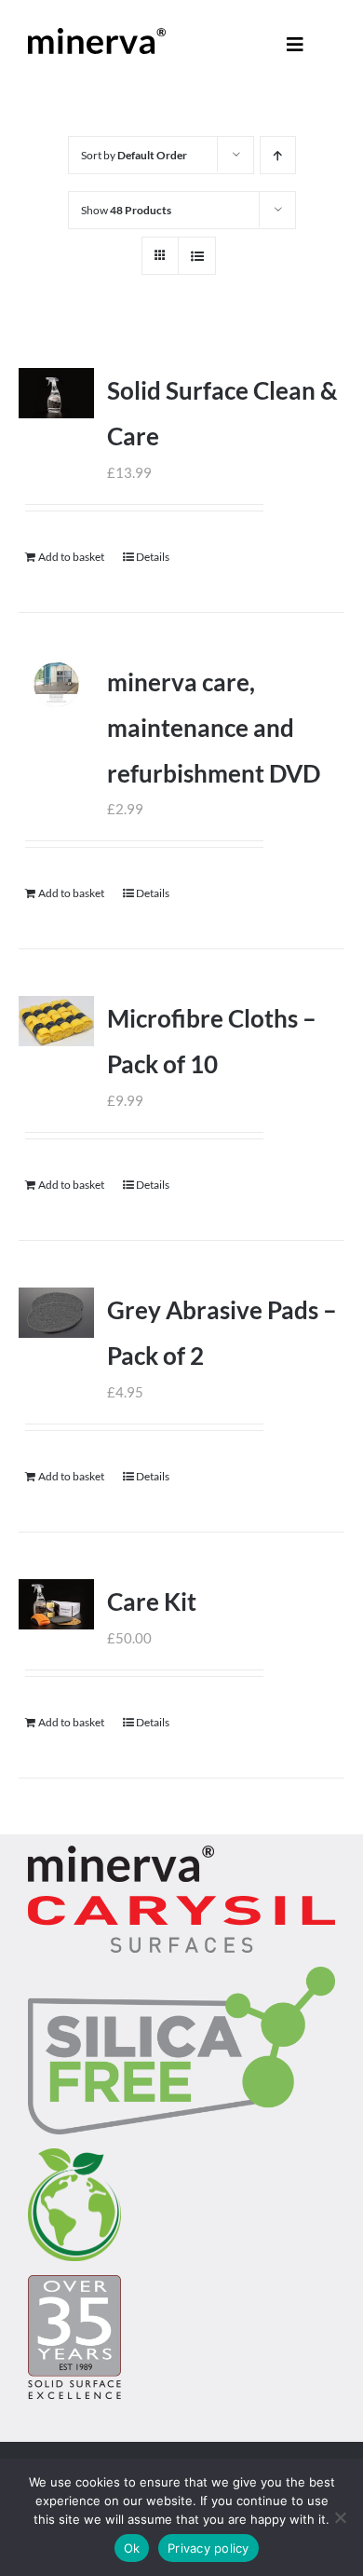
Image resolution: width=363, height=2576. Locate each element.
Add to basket (71, 557)
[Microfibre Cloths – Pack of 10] (56, 1021)
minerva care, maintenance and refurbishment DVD (214, 728)
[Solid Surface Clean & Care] (56, 393)
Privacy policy (208, 2548)
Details (153, 557)
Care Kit (152, 1601)
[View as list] (197, 256)
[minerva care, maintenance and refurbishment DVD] (56, 685)
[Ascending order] (278, 155)
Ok (132, 2548)
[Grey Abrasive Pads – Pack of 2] (56, 1313)
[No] (340, 2517)
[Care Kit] (56, 1604)
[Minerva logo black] (97, 34)
